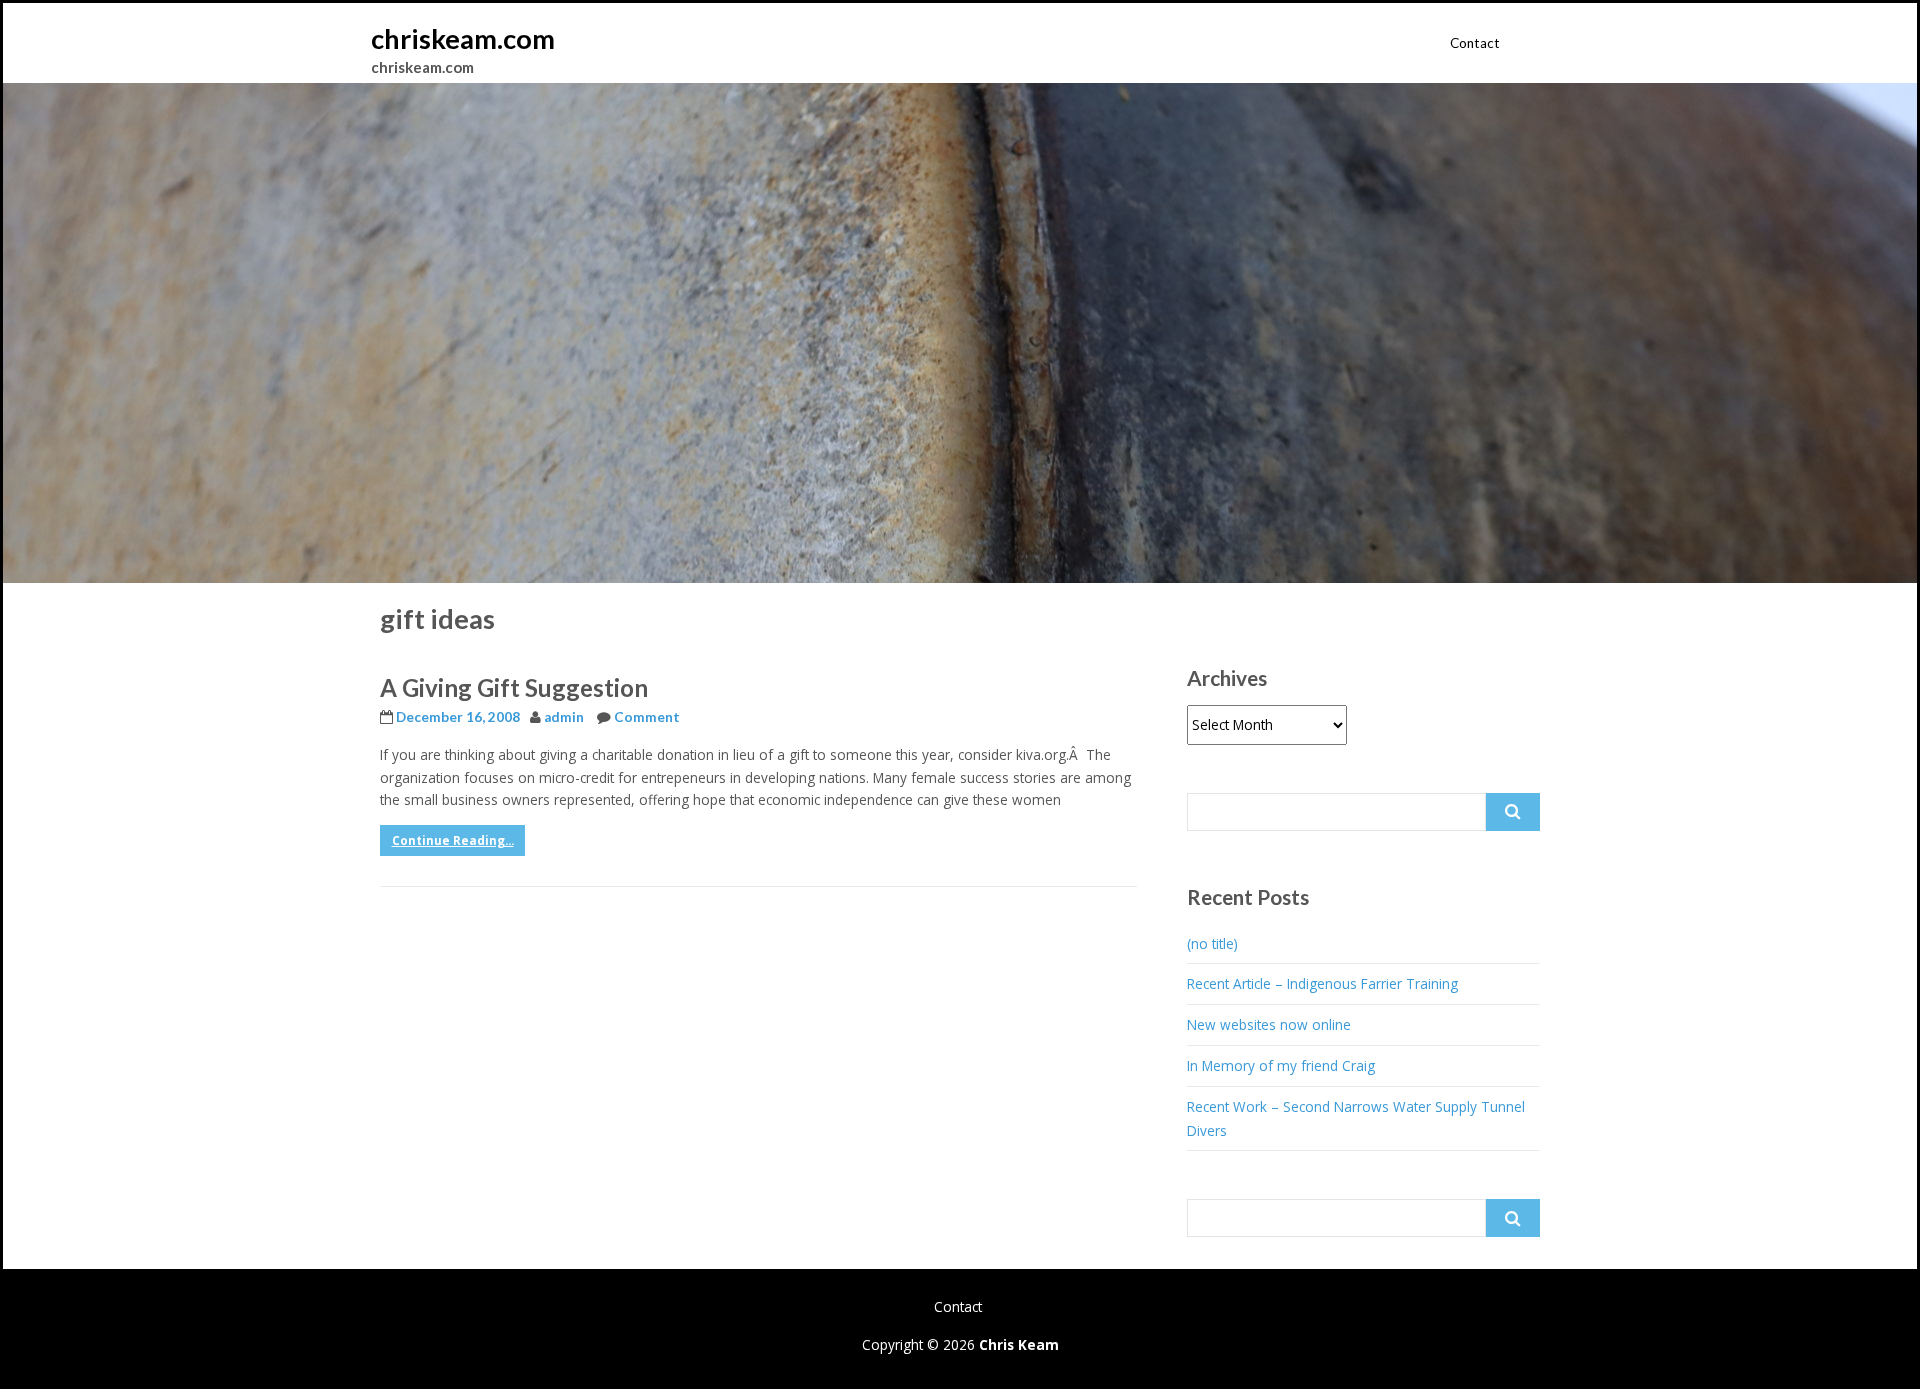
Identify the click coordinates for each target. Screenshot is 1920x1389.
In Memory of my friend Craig (1281, 1065)
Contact (1475, 43)
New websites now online (1269, 1024)
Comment (647, 717)
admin (564, 717)
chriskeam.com (463, 38)
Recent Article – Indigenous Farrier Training (1322, 983)
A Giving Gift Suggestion (514, 687)
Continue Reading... (453, 840)
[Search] (1513, 812)
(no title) (1212, 943)
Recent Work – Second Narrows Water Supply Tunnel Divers (1356, 1118)
